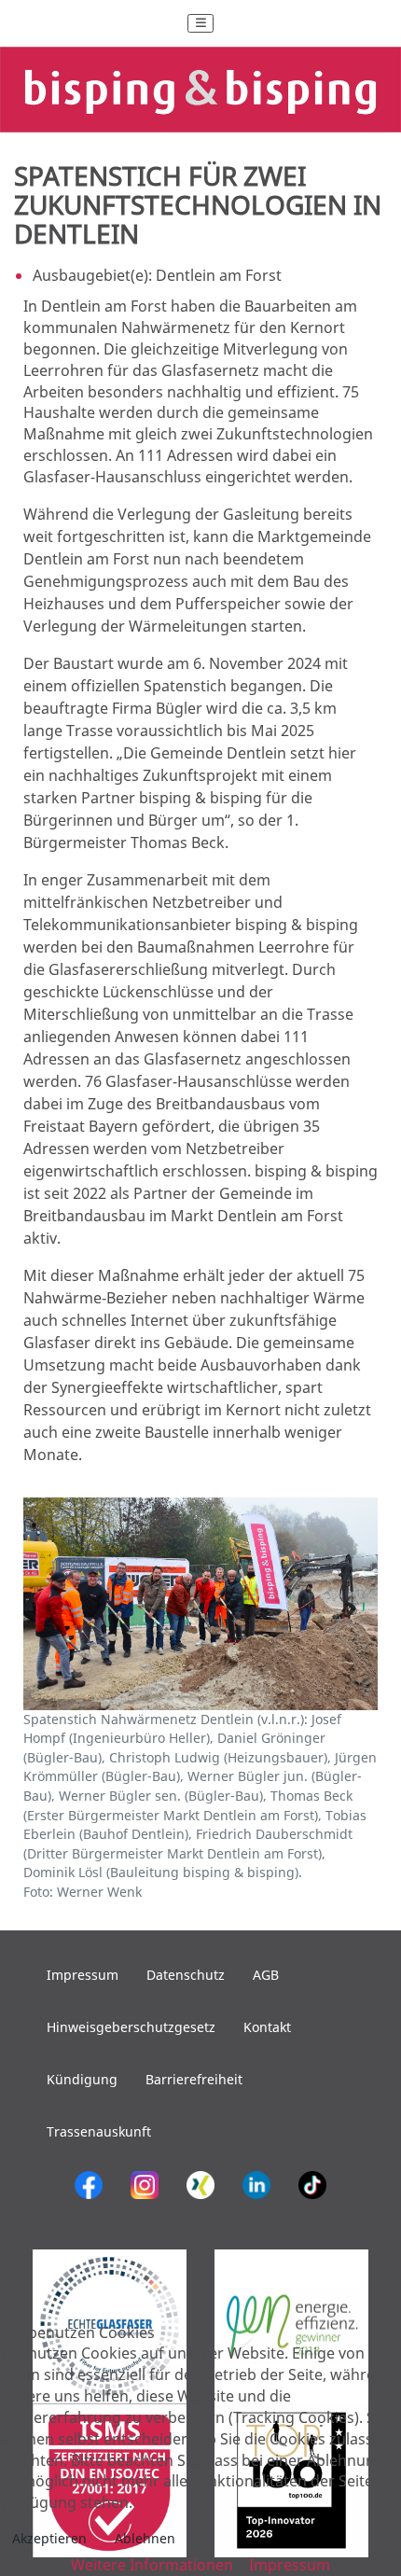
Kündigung (82, 2079)
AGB (266, 1975)
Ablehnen (145, 2538)
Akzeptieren (49, 2538)
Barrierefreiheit (194, 2079)
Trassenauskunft (99, 2131)
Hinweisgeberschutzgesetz (131, 2027)
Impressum (83, 1975)
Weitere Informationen (152, 2565)
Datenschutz (186, 1975)
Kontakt (267, 2027)
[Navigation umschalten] (200, 23)
